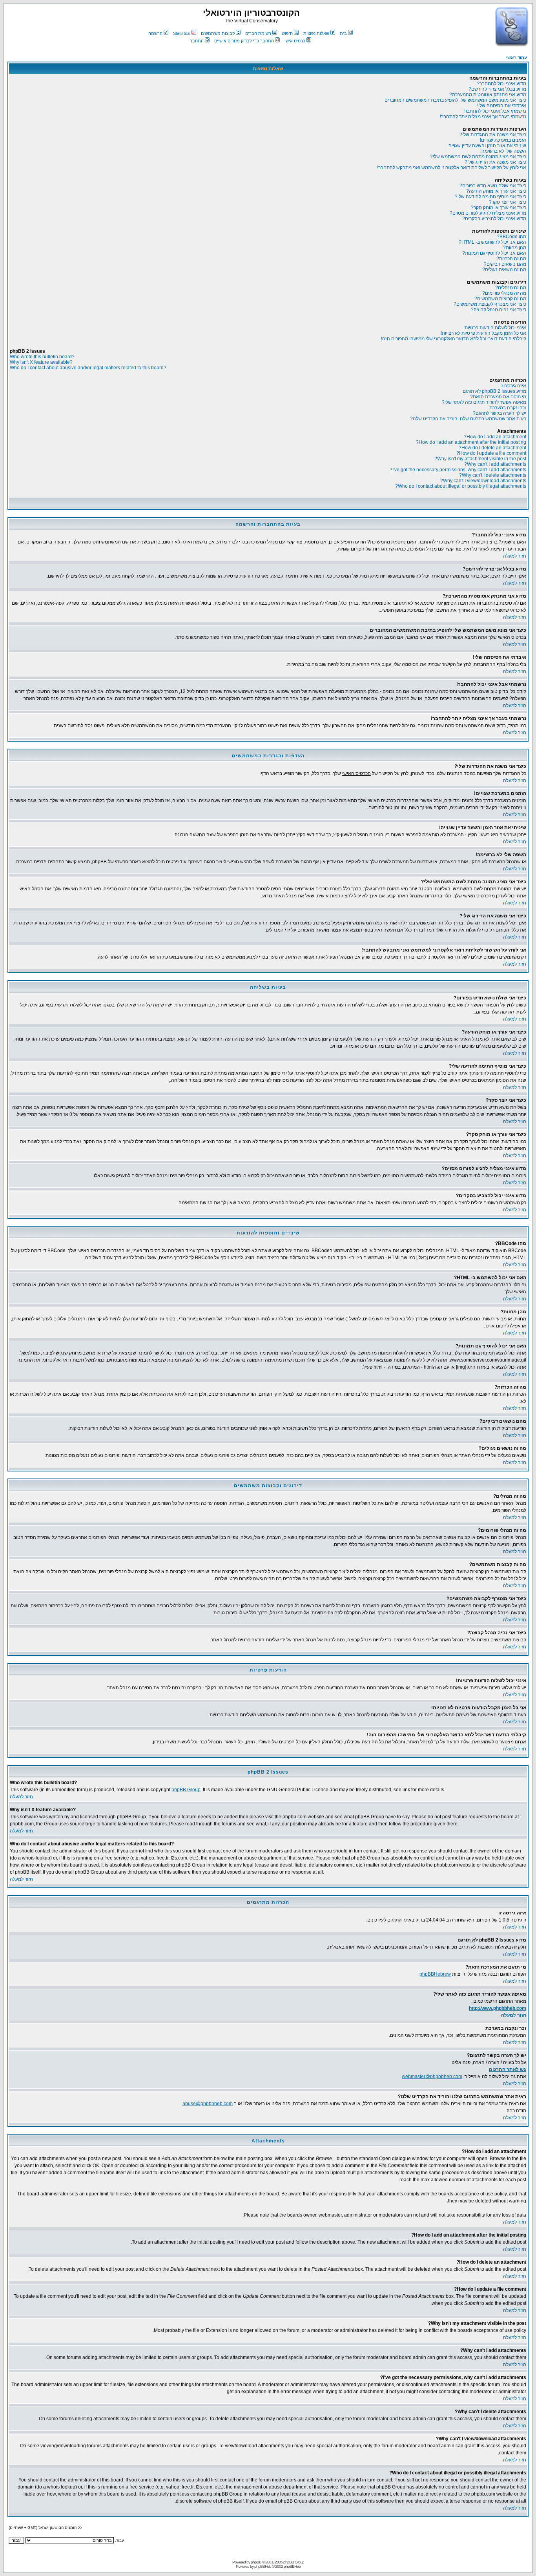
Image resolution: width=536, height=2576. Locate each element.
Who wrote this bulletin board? (42, 357)
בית (343, 33)
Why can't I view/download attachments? (483, 481)
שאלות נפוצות (316, 33)
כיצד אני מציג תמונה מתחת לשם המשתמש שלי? (478, 157)
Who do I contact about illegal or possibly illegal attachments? (461, 486)
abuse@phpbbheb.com (208, 2104)
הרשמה (155, 33)
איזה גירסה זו (513, 386)
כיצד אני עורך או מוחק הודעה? (496, 191)
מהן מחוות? (515, 248)
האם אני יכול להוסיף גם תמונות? (494, 253)
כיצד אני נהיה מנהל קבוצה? (499, 310)
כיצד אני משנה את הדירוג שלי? (495, 162)
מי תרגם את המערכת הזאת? (498, 397)
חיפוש (287, 33)
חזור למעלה (515, 556)
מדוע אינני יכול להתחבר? (501, 84)
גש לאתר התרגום (508, 2069)
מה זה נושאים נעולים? (504, 270)
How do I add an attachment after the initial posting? (471, 442)
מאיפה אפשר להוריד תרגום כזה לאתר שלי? (484, 402)
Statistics (182, 33)
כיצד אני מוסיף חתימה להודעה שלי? (490, 197)
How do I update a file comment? (491, 453)
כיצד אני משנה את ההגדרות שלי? (493, 135)
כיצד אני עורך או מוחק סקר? (499, 208)
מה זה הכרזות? (511, 259)
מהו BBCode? (511, 237)
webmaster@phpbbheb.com (432, 2076)
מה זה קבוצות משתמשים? (500, 299)
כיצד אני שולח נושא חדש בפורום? (493, 186)
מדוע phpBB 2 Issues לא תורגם (494, 391)
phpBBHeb (263, 2566)
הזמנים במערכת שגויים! (503, 140)
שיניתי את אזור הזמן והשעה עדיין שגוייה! (487, 146)
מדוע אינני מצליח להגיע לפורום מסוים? (488, 213)
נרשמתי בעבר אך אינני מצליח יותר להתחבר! (483, 117)
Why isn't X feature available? (41, 362)
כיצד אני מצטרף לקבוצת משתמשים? (490, 304)
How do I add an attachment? (495, 437)
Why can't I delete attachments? (493, 475)
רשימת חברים (258, 33)
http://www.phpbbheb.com (498, 2008)
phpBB (256, 2562)
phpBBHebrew (435, 1974)
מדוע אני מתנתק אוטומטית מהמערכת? (488, 95)
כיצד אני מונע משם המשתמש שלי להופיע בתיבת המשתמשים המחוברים (455, 100)
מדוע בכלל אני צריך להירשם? (497, 89)
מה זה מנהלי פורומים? (504, 293)
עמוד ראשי (517, 58)
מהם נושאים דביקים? (505, 264)
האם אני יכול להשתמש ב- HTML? (492, 242)
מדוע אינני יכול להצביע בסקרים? (494, 219)
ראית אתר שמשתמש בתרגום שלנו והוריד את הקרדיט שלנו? (468, 419)
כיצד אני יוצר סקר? (508, 202)
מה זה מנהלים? (511, 288)
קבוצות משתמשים (218, 33)
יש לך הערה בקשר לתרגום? (500, 413)
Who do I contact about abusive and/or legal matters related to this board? (88, 368)
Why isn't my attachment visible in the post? (480, 459)
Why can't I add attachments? (495, 464)
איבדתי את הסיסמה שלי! (502, 106)
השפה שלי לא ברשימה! (503, 151)
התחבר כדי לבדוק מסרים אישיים (244, 41)
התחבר (197, 41)
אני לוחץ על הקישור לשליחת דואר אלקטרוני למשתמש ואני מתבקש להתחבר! (452, 168)
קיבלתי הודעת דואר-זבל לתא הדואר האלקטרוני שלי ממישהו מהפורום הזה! (454, 339)
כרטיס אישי (295, 41)
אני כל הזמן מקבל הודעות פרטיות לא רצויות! (483, 333)
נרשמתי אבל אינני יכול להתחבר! (495, 111)
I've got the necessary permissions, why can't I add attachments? (458, 470)
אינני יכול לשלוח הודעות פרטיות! (495, 328)
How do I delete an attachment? (492, 448)
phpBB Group (186, 1790)
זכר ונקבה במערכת (508, 408)
